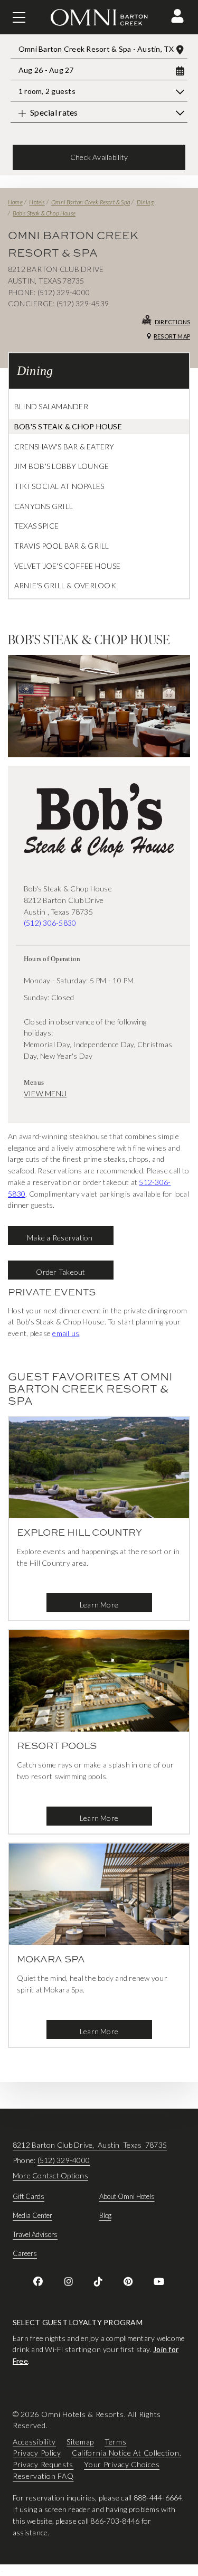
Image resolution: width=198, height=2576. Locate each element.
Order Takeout (60, 1272)
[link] (38, 2281)
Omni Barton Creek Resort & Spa (91, 202)
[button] (177, 16)
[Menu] (19, 17)
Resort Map (172, 336)
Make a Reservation (61, 1238)
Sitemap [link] (80, 2442)
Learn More (99, 1605)
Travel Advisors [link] (35, 2234)
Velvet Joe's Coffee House (67, 566)
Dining (145, 202)
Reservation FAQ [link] (43, 2476)
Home (15, 202)
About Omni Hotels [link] (127, 2196)
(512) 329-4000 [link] (64, 2160)
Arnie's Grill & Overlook (65, 585)
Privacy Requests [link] (43, 2464)
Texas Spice (37, 526)
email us (66, 1333)
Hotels (37, 202)
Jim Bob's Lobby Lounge (62, 466)
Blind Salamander (51, 406)
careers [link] (25, 2253)
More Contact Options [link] (50, 2175)
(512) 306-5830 (50, 923)
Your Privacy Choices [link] (122, 2464)
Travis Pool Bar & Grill (62, 546)
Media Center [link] (32, 2215)
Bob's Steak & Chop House (44, 213)
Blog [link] (105, 2215)
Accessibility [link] (34, 2442)
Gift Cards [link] (29, 2196)
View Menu (45, 1093)
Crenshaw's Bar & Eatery (64, 446)
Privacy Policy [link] (37, 2453)
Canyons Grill (44, 506)
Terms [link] (116, 2442)
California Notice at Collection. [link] (126, 2453)
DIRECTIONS (172, 322)
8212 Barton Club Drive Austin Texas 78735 (90, 2145)
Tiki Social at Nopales (59, 486)
